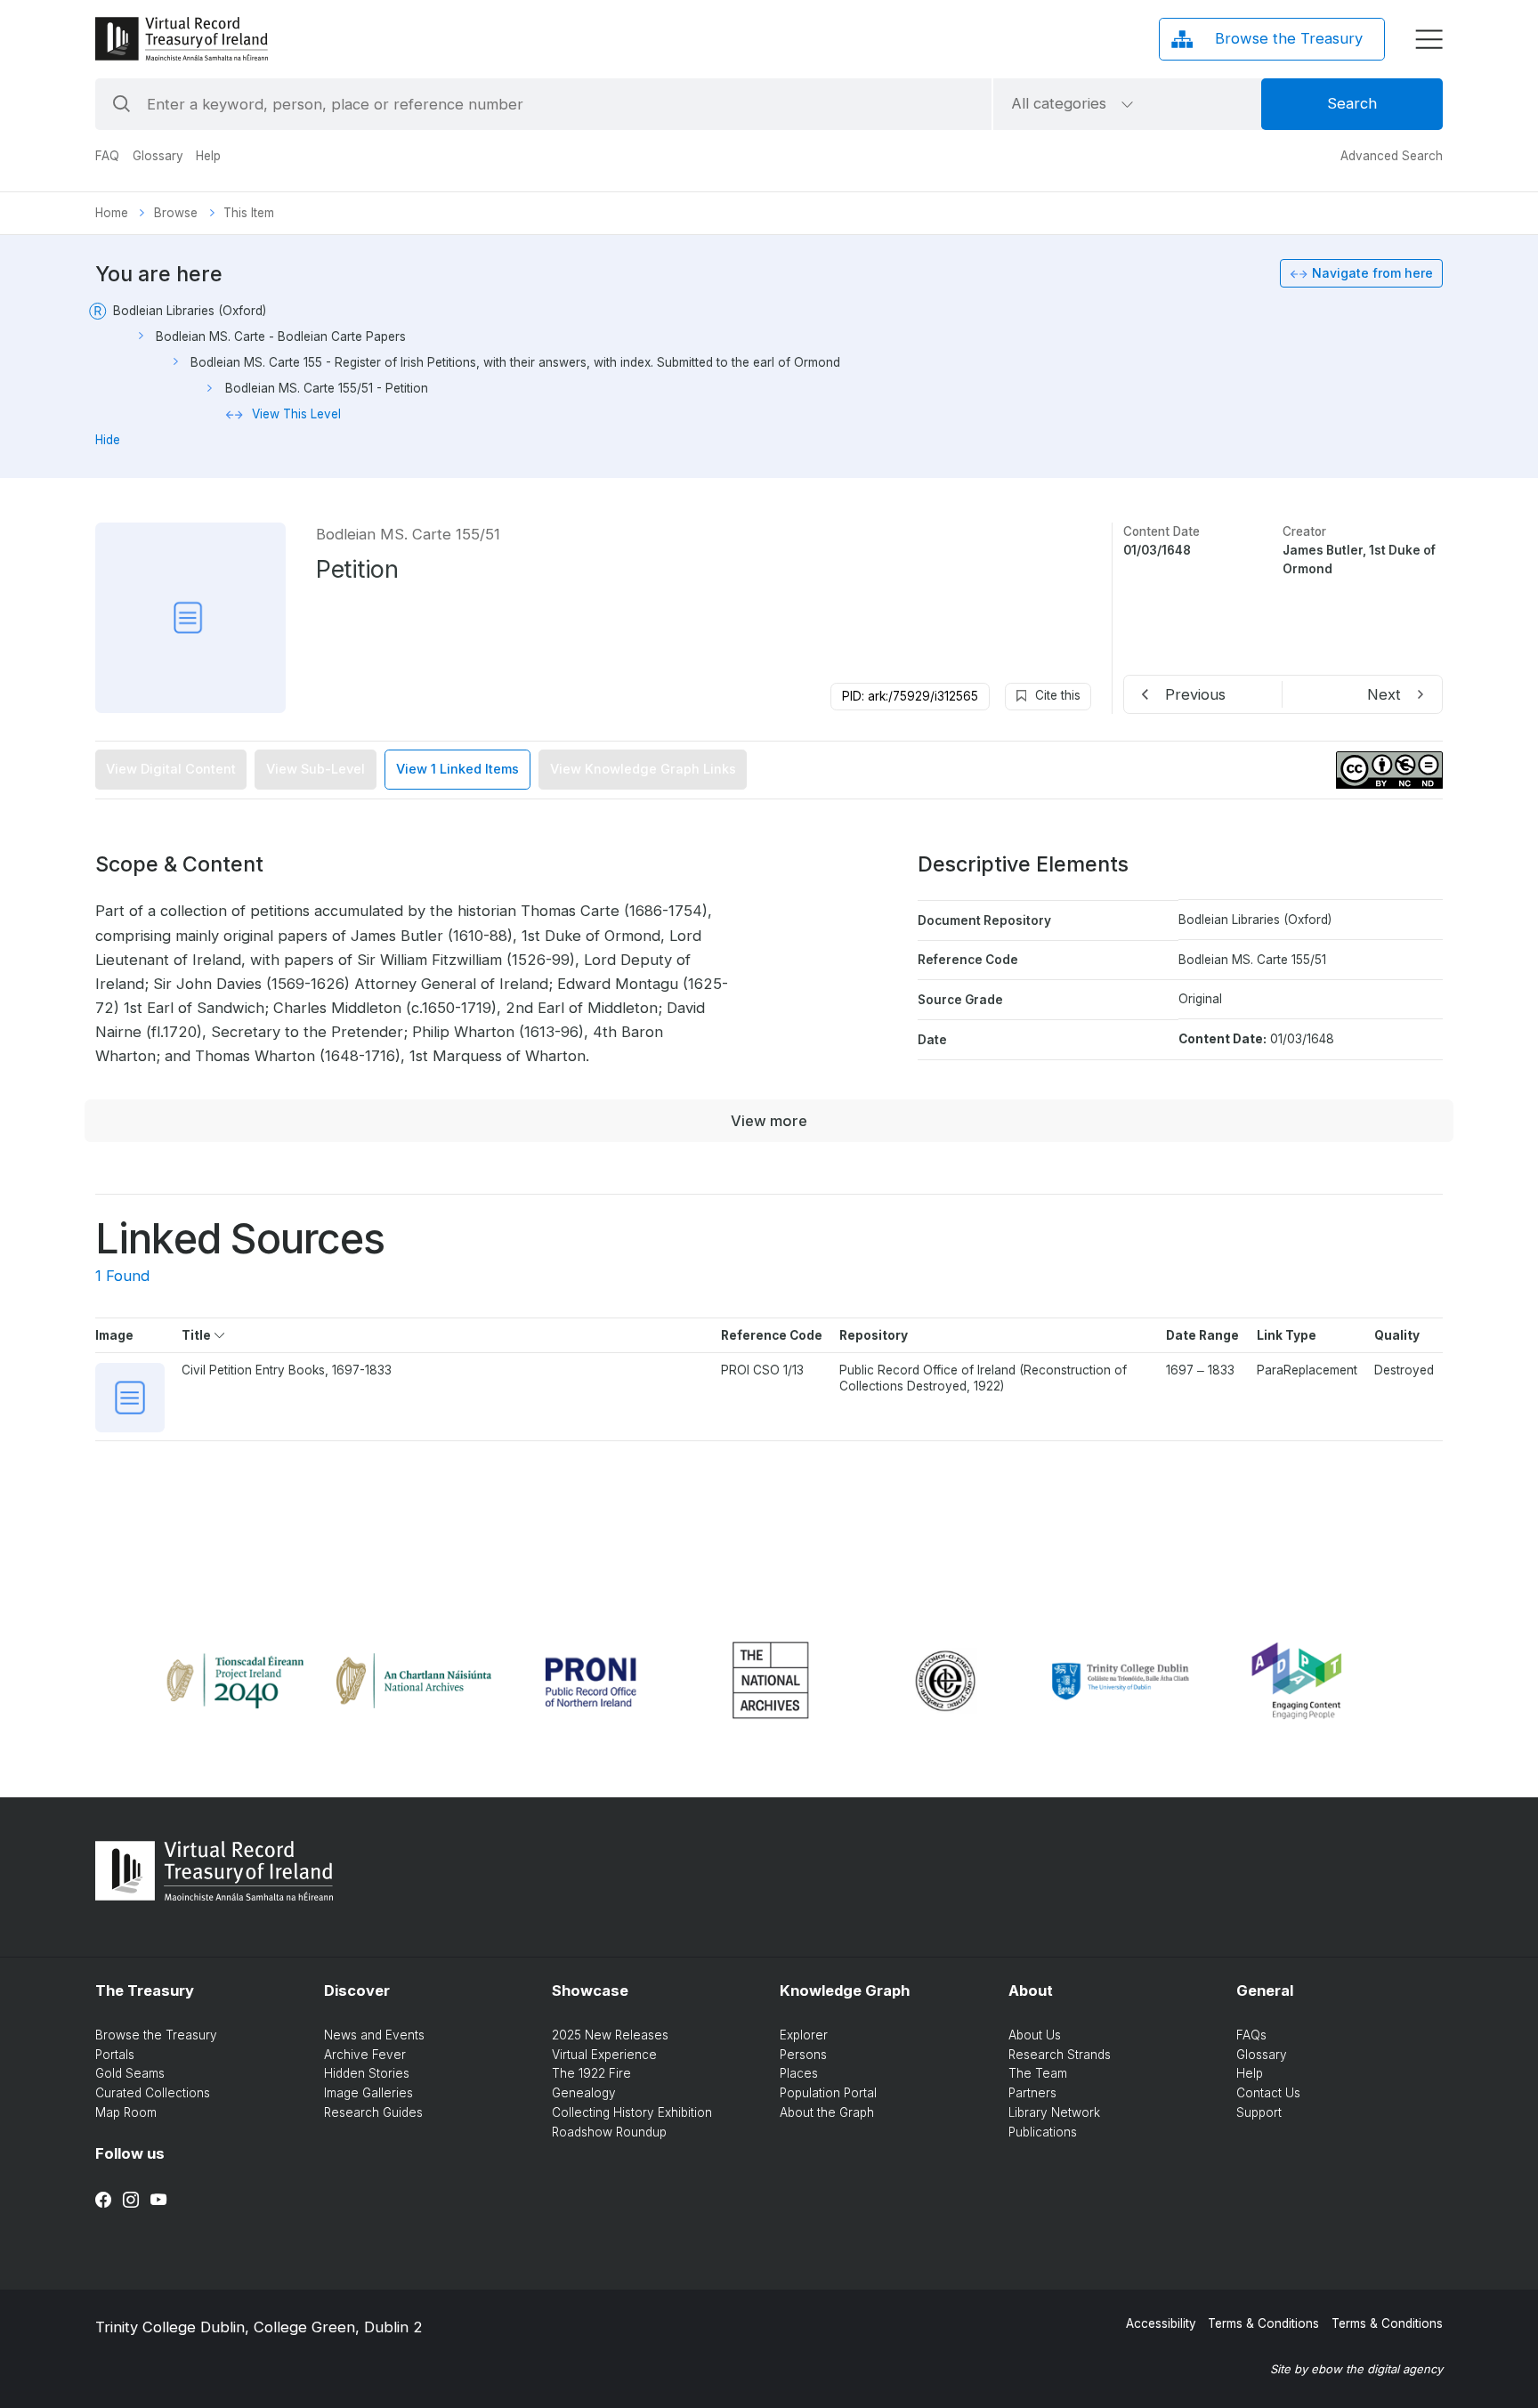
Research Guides (373, 2112)
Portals (115, 2055)
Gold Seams (130, 2073)
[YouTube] (158, 2200)
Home (112, 213)
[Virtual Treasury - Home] (182, 39)
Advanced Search (1392, 156)
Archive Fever (365, 2055)
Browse (176, 213)
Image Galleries (368, 2093)
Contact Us (1268, 2093)
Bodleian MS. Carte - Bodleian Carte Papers (281, 336)
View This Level (296, 414)
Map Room (126, 2112)
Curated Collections (153, 2093)
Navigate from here (1372, 273)
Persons (803, 2055)
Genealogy (584, 2093)
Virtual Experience (604, 2055)
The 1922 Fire (591, 2073)
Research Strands (1060, 2055)
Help (208, 156)
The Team (1038, 2073)
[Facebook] (103, 2200)
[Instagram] (131, 2200)
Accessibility (1161, 2323)
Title (198, 1335)
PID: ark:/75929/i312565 (910, 696)
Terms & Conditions (1263, 2323)
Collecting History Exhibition (632, 2112)
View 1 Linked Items (457, 769)
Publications (1043, 2132)
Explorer (804, 2035)
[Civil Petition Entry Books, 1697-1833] (130, 1398)
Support (1259, 2112)
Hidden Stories (367, 2073)
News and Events (374, 2035)
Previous (1195, 694)
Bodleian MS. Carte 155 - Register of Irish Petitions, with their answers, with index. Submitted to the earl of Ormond (515, 362)
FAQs (1251, 2035)
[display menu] (1429, 40)
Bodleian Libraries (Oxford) (190, 311)
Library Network (1054, 2112)
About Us (1035, 2035)
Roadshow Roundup (609, 2132)
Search (1352, 103)
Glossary (158, 156)
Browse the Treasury (156, 2035)
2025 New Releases (610, 2035)
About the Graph (827, 2112)
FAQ (107, 156)
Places (799, 2073)
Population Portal (828, 2093)
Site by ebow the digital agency (1356, 2369)
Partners (1032, 2093)
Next (1384, 694)
